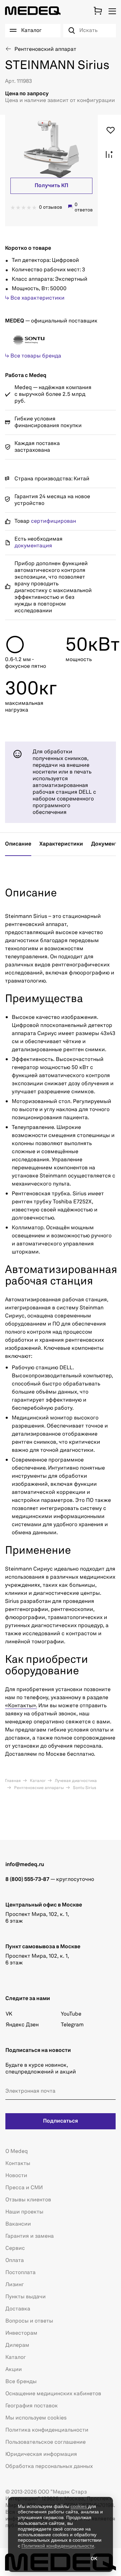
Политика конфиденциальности (47, 2430)
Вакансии (18, 2224)
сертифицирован (53, 521)
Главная (13, 1781)
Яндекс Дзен (22, 2025)
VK (9, 2014)
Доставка (18, 2309)
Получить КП (51, 186)
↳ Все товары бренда (33, 356)
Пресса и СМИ (24, 2188)
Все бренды (21, 2382)
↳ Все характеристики (35, 298)
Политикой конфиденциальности (58, 2546)
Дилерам (17, 2345)
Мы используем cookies (36, 2418)
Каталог (37, 1781)
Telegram (72, 2025)
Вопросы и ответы (29, 2321)
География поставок (32, 2406)
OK (94, 2559)
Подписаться (61, 2121)
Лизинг (15, 2285)
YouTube (71, 2014)
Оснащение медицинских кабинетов (53, 2394)
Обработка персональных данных (49, 2467)
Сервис (15, 2248)
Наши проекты (24, 2212)
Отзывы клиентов (28, 2200)
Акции (14, 2370)
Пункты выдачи (26, 2297)
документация (33, 546)
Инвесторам (21, 2333)
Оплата (15, 2261)
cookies (79, 2506)
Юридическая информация (41, 2454)
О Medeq (17, 2152)
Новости (16, 2176)
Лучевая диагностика (75, 1781)
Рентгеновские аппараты (38, 1788)
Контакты (18, 2164)
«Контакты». (21, 1706)
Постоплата (21, 2273)
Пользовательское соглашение (46, 2442)
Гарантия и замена (30, 2236)
